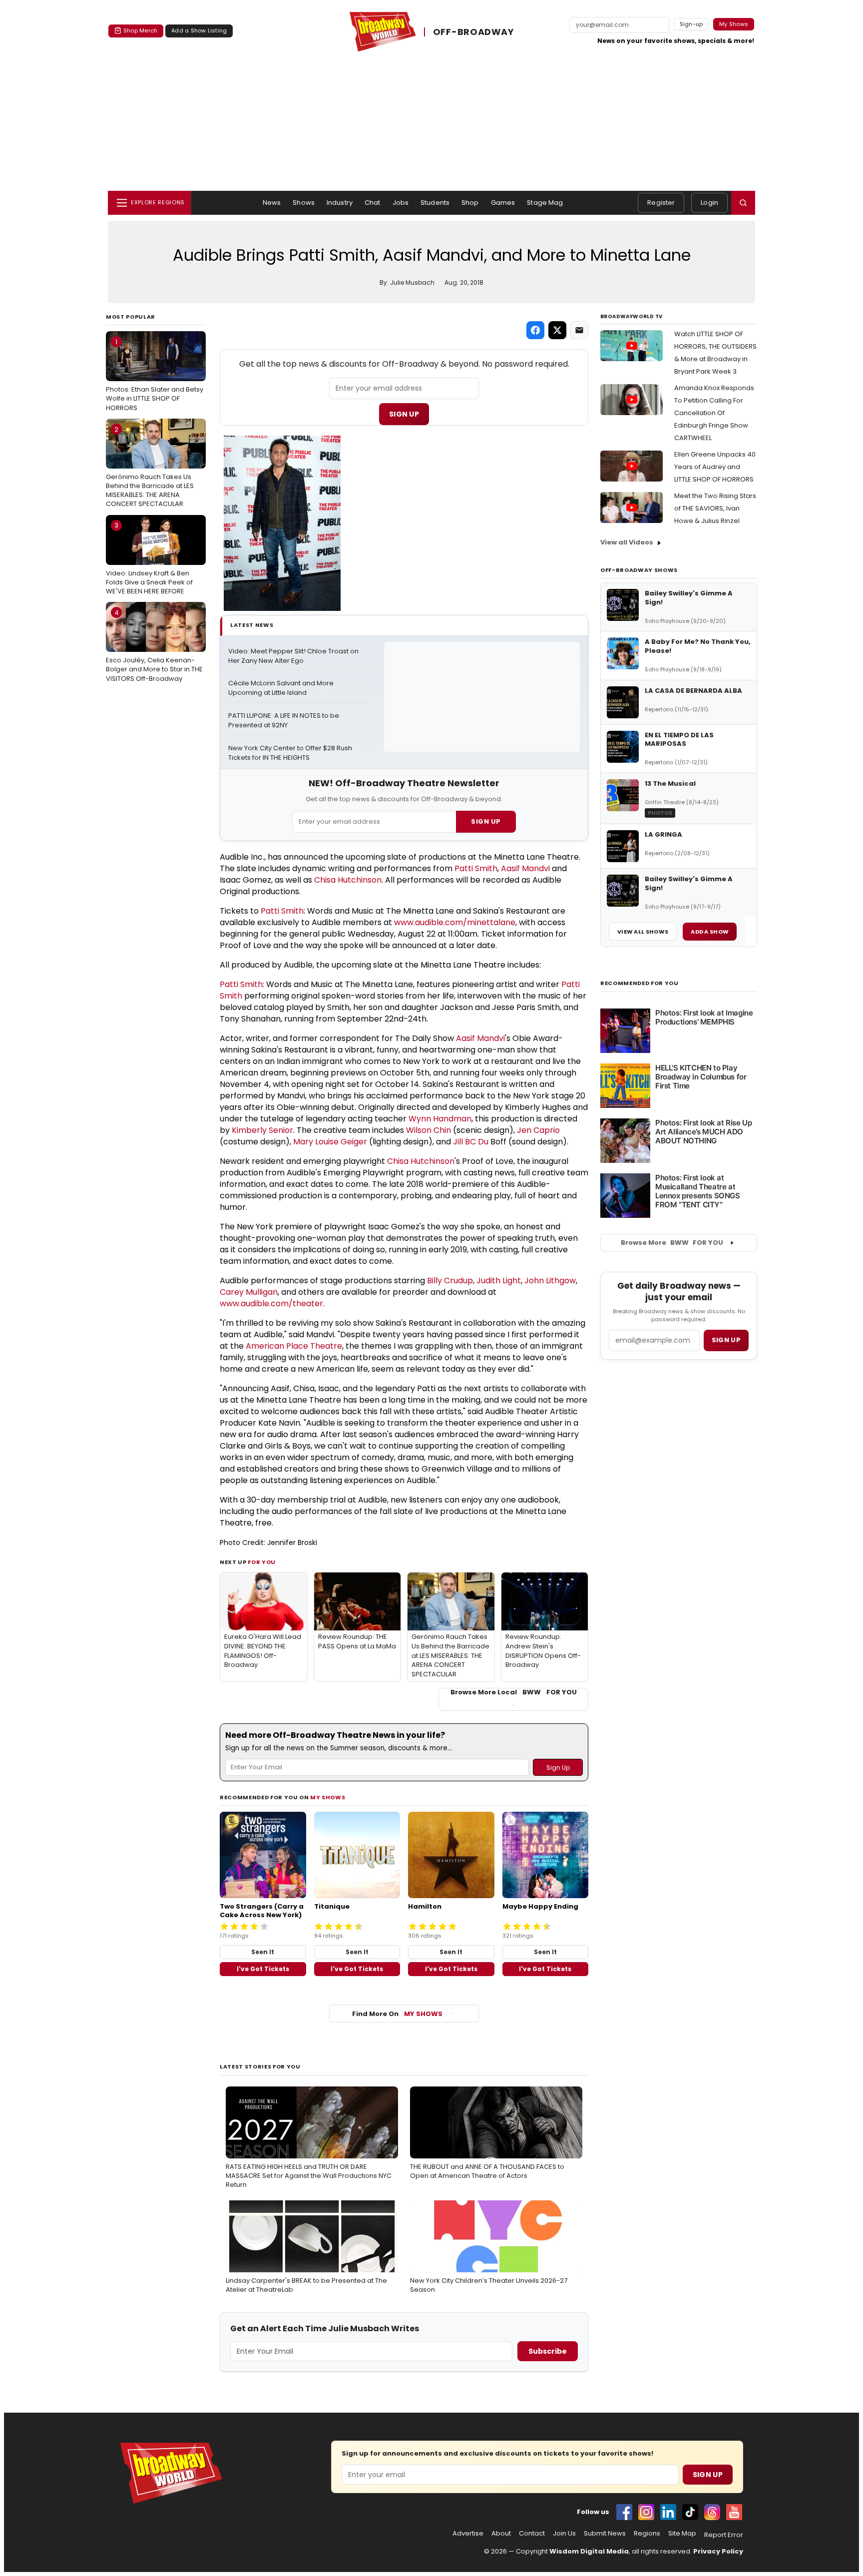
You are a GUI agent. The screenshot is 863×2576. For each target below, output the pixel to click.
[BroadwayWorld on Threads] (712, 2512)
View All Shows (643, 932)
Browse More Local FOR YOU (514, 1692)
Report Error (724, 2535)
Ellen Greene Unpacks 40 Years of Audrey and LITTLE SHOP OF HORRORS (715, 467)
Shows (304, 203)
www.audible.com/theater (271, 1303)
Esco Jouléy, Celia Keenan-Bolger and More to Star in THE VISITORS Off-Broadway (154, 645)
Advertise (468, 2534)
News (272, 203)
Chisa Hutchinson (348, 880)
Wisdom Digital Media (589, 2551)
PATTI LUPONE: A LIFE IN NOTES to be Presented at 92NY (284, 721)
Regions (647, 2534)
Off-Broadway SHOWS (639, 570)
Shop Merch (140, 30)
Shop (470, 203)
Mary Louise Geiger (330, 1142)
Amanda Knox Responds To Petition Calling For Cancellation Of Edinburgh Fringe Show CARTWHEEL (714, 413)
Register (661, 203)
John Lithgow (550, 1281)
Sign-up (691, 24)
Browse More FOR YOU (672, 1243)
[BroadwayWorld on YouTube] (734, 2512)
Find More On (397, 2014)
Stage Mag (545, 203)
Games (503, 203)
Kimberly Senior (262, 1130)
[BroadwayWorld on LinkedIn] (668, 2512)
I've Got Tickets (263, 1969)
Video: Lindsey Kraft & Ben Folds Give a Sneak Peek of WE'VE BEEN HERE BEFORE (149, 558)
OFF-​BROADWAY (473, 32)
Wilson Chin (429, 1130)
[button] (743, 203)
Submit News (605, 2534)
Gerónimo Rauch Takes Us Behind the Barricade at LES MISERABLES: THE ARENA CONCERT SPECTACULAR (150, 467)
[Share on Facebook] (535, 330)
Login (709, 203)
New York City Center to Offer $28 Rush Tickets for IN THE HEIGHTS (291, 753)
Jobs (401, 203)
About (501, 2534)
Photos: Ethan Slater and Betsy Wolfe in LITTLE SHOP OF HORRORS (155, 375)
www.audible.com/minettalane (455, 922)
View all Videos (627, 542)
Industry (340, 203)
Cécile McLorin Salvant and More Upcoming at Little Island (282, 688)
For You (262, 1562)
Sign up (726, 1340)
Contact (532, 2534)
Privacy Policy (718, 2551)
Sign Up (404, 414)
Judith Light (499, 1281)
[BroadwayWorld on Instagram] (646, 2512)
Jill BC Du (471, 1142)
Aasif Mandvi (525, 868)
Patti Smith (476, 868)
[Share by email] (579, 330)
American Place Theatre (294, 1346)
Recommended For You (640, 983)
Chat (373, 203)
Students (435, 203)
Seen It (263, 1952)
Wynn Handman (440, 1119)
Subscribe (548, 2351)
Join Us (564, 2534)
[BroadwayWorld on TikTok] (690, 2512)
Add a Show (710, 932)
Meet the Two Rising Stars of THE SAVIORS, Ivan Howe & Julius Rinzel (715, 508)
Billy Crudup (450, 1281)
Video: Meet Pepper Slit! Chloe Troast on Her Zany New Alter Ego (294, 656)
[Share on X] (557, 330)
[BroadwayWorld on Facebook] (624, 2512)
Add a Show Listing (199, 30)
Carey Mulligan (249, 1292)
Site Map (682, 2534)
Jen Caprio (538, 1130)
